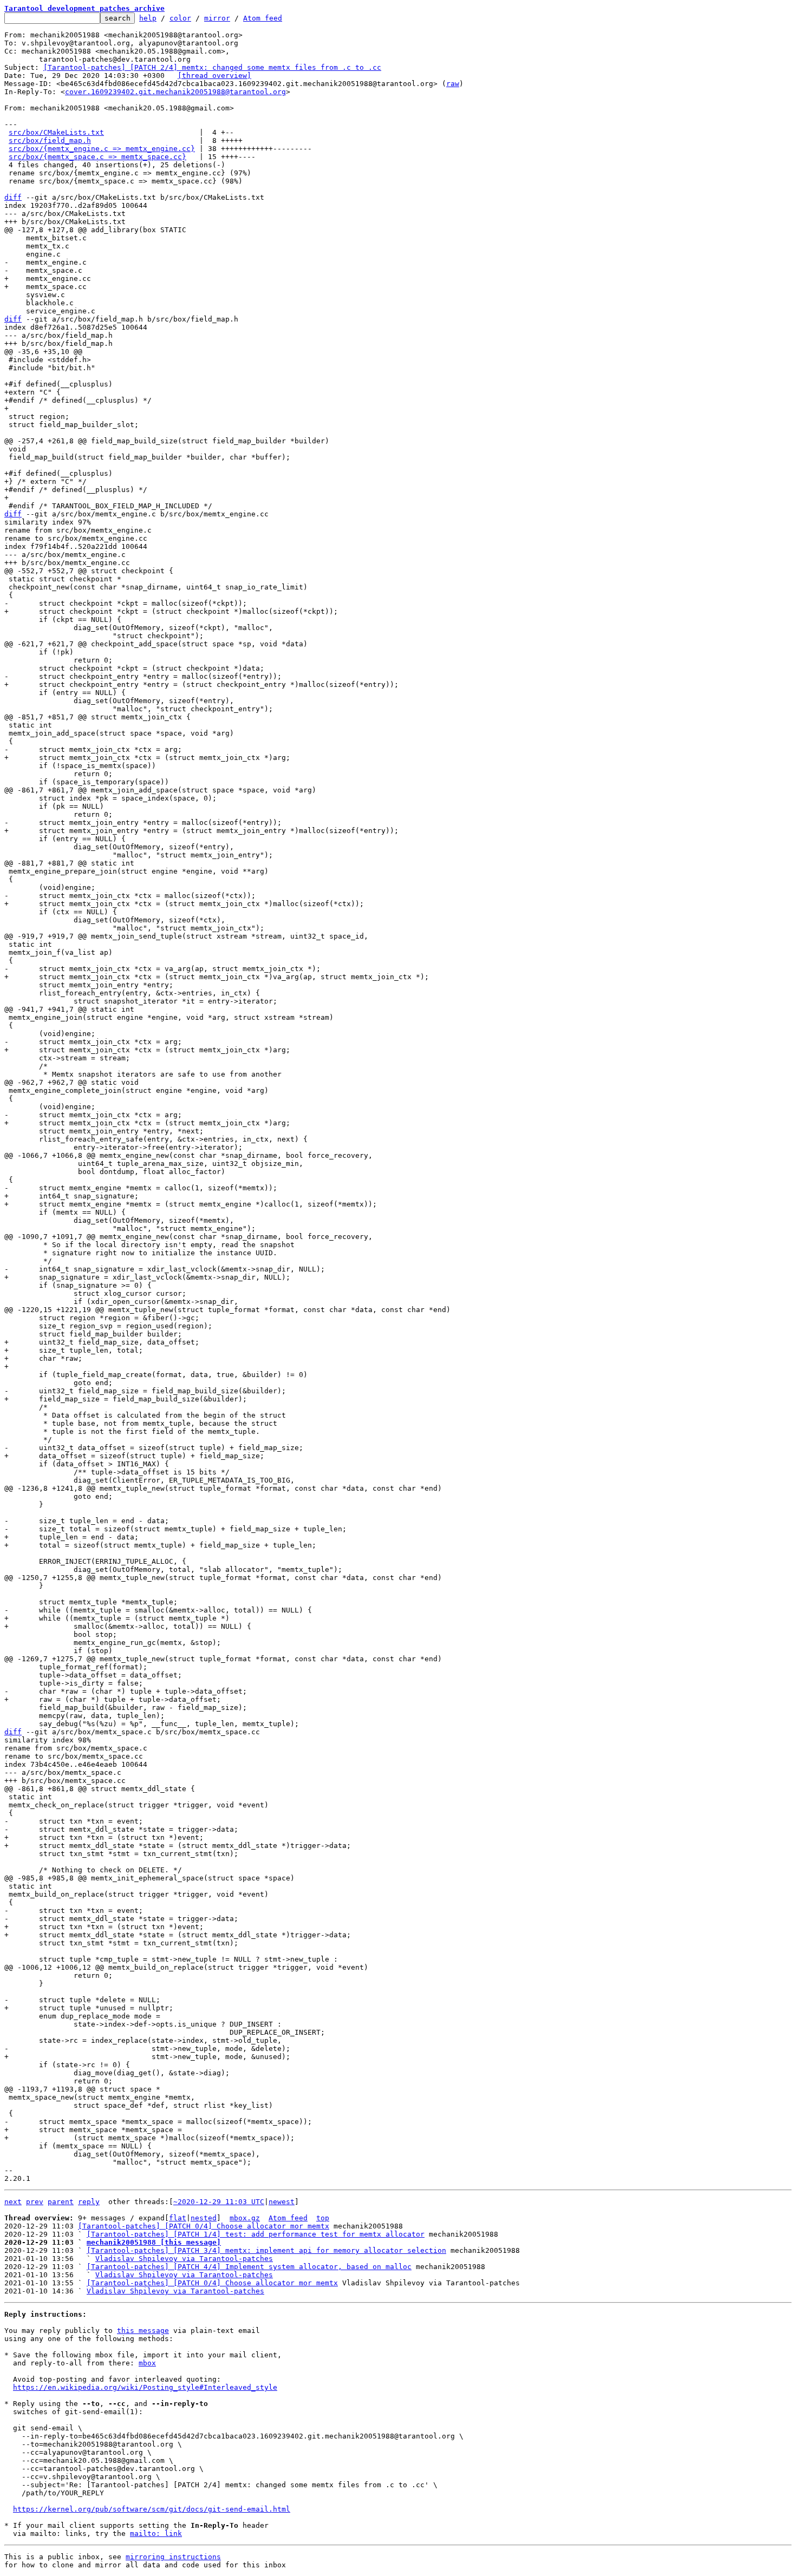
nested (204, 2218)
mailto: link (156, 2534)
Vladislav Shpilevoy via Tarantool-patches (184, 2259)
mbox (147, 2363)
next (13, 2202)
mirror (217, 18)
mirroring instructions (173, 2557)
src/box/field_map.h (50, 140)
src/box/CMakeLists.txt (56, 132)
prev (35, 2202)
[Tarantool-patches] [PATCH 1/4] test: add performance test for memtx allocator (256, 2234)
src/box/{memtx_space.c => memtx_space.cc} (97, 157)
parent (61, 2202)
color (180, 18)
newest (282, 2202)
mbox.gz (245, 2218)
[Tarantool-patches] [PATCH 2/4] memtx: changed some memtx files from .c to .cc (212, 67)
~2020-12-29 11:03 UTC (219, 2202)
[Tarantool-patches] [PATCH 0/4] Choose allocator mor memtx (204, 2226)
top (323, 2218)
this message (143, 2331)
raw (453, 84)
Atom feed (263, 18)
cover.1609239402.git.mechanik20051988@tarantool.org (175, 92)
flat (178, 2218)
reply (89, 2202)
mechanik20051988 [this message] (154, 2242)
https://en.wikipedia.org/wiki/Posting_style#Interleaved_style (145, 2387)
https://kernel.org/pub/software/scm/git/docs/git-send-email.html (152, 2509)
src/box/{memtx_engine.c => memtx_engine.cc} (102, 149)
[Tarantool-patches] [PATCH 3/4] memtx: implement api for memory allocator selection (266, 2250)
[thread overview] (214, 76)
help (148, 18)
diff (13, 197)
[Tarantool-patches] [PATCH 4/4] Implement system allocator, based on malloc (249, 2267)
